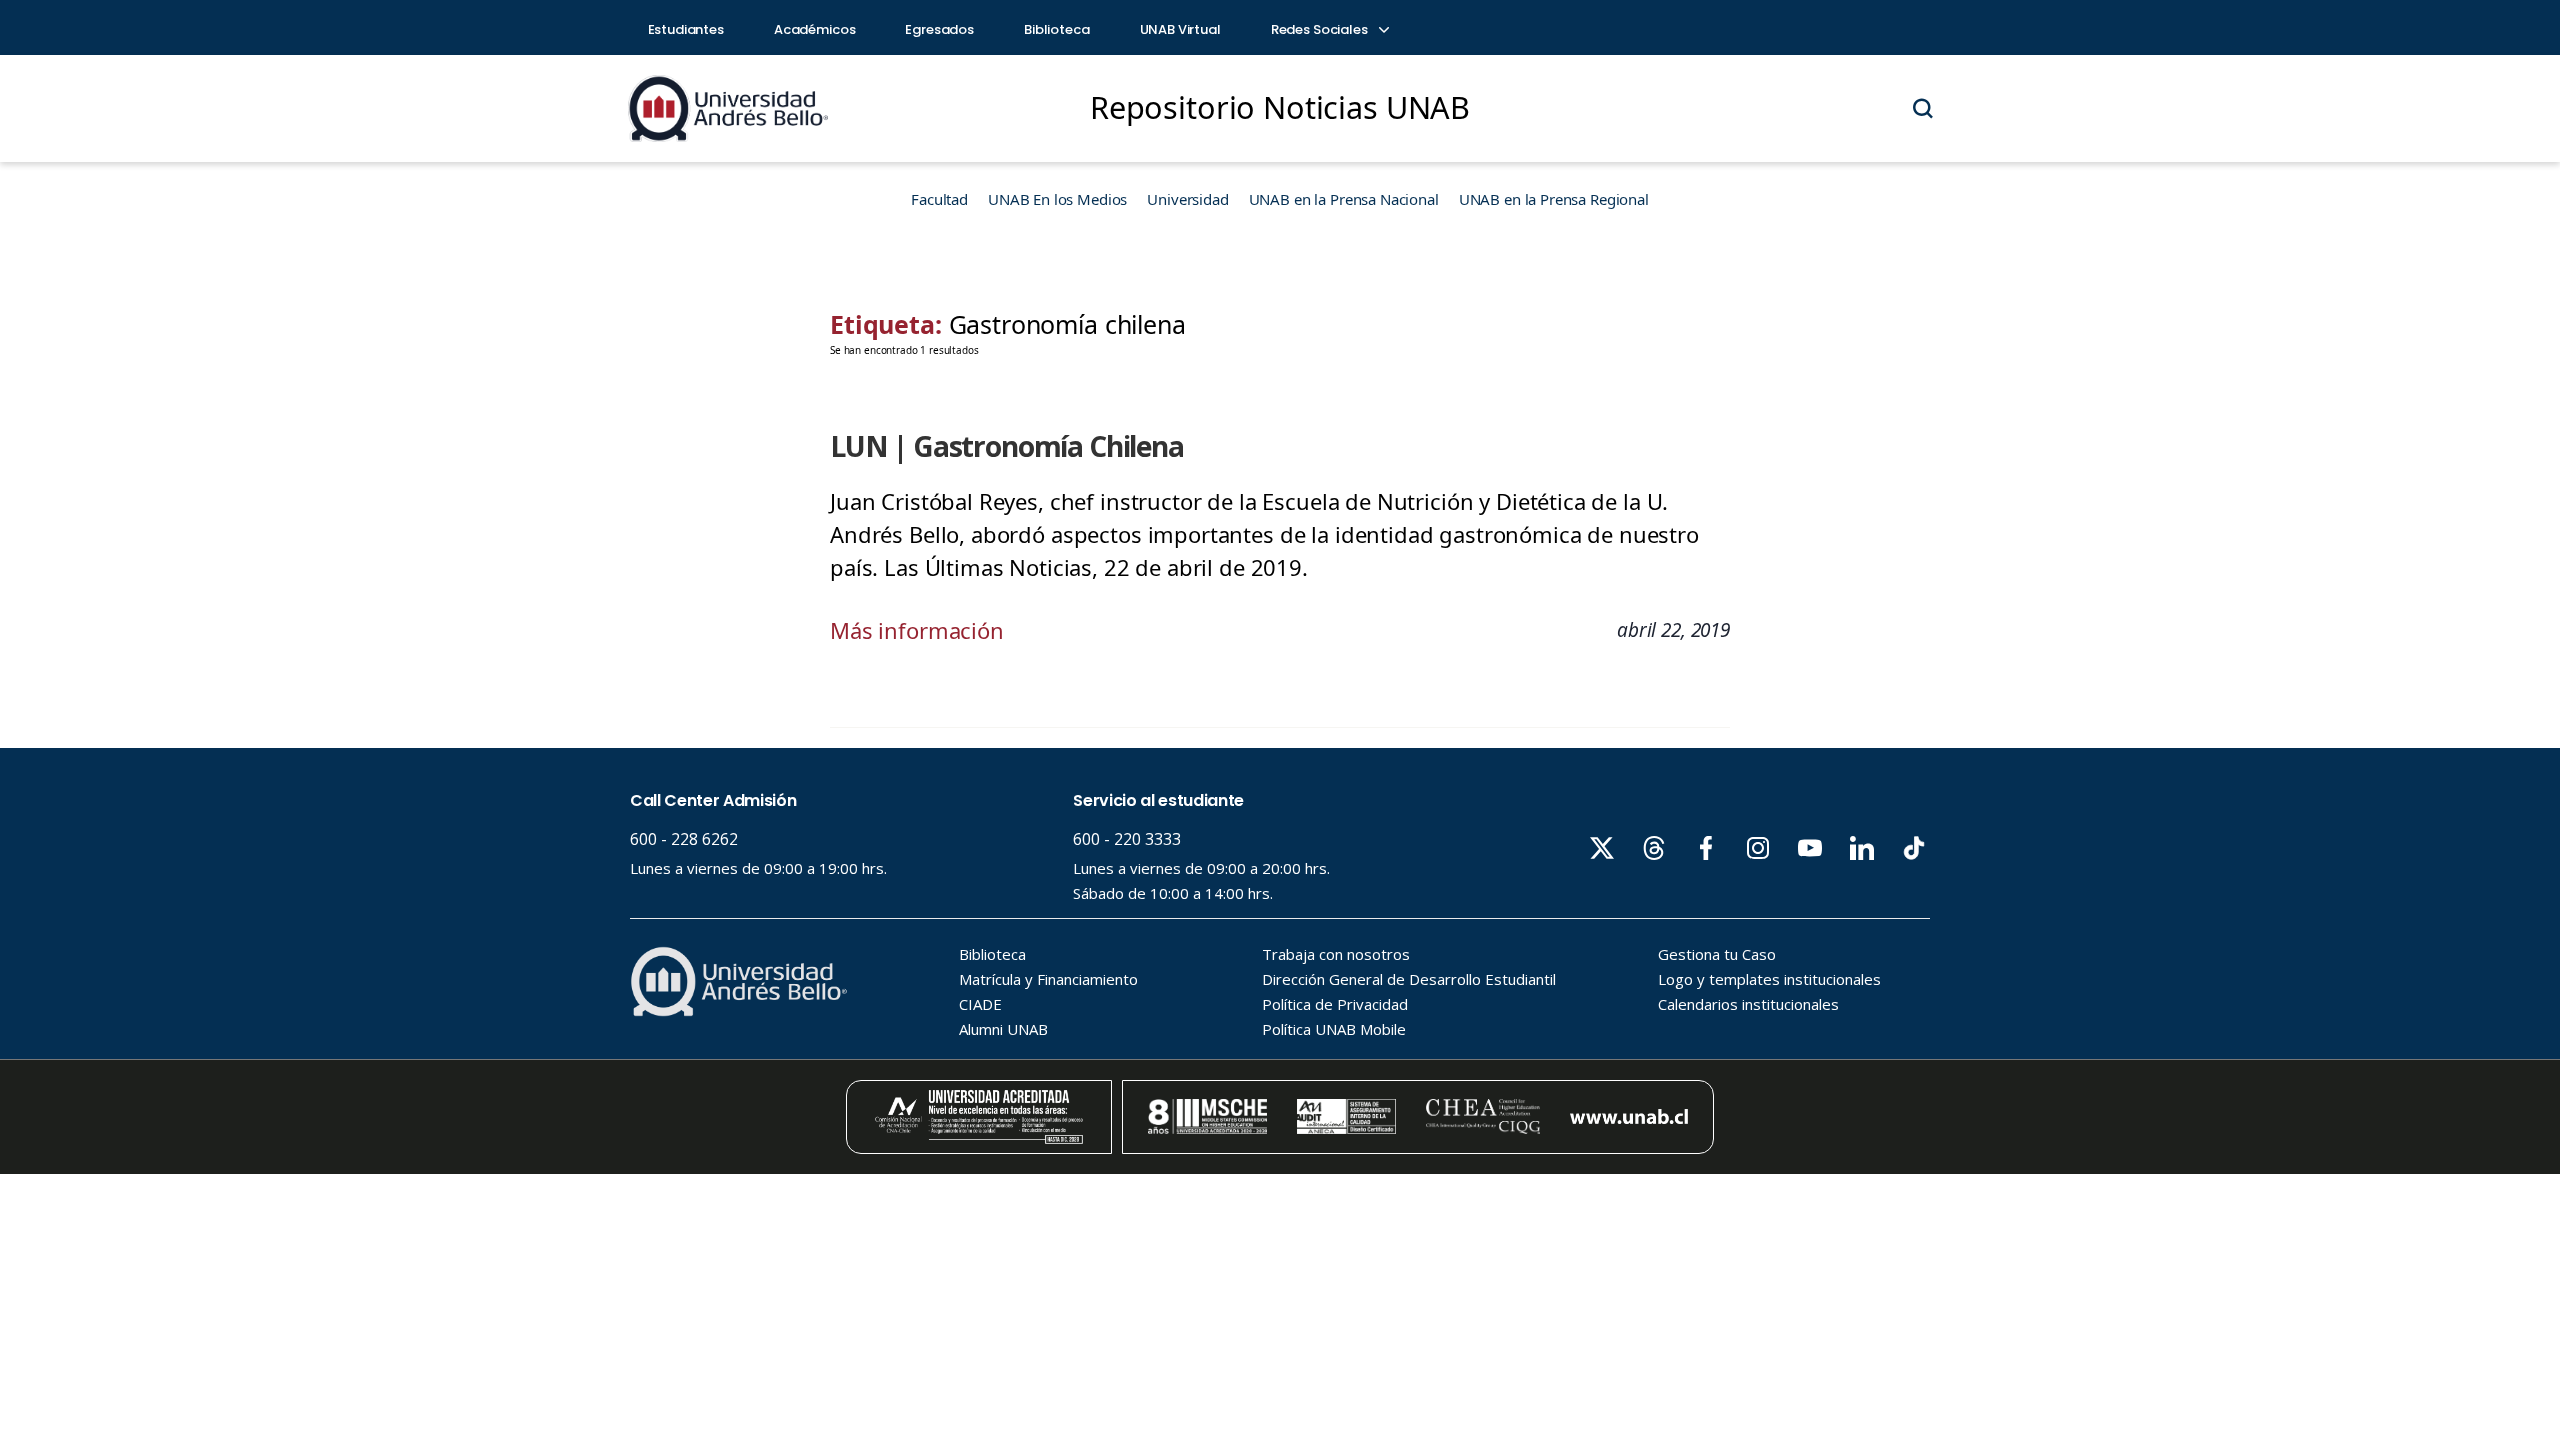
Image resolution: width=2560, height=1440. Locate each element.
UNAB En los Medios (1057, 199)
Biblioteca (1057, 29)
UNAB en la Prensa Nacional (1344, 199)
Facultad (939, 199)
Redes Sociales (1321, 29)
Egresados (939, 29)
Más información (917, 630)
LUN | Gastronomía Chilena (1007, 446)
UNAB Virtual (1180, 29)
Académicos (815, 29)
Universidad (1187, 199)
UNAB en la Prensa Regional (1554, 199)
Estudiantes (686, 29)
